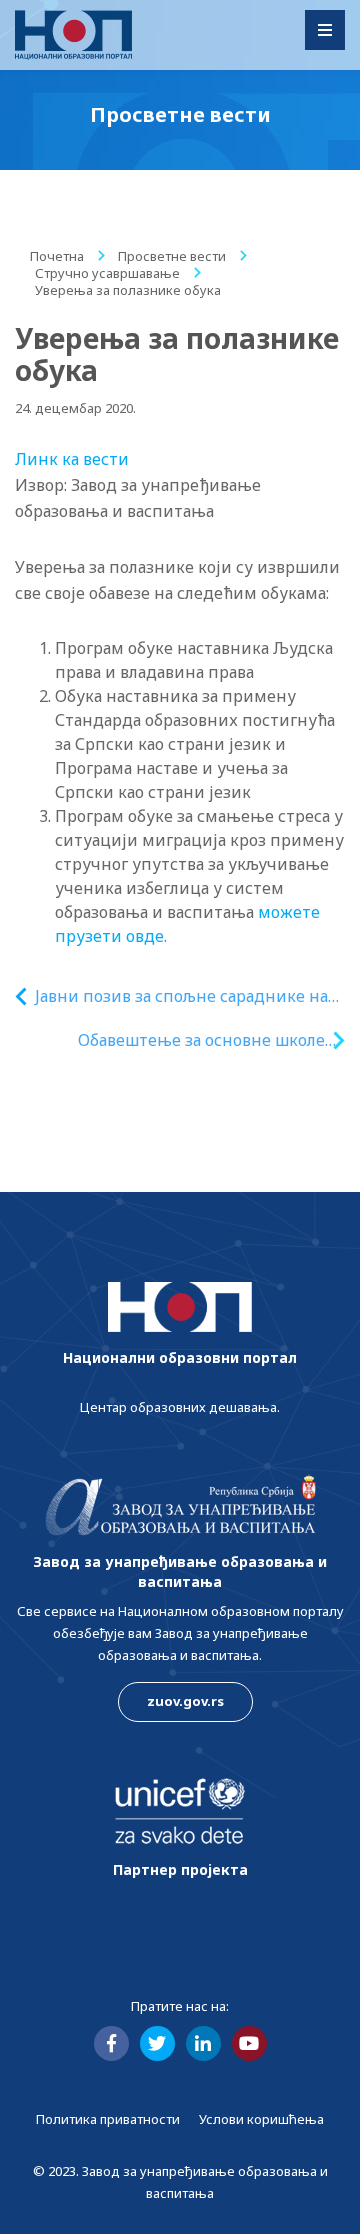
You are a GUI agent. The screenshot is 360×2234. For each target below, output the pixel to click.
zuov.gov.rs (185, 1701)
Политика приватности (108, 2119)
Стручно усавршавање (107, 273)
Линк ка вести (72, 459)
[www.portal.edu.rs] (73, 35)
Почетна (57, 256)
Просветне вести (172, 256)
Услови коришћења (261, 2119)
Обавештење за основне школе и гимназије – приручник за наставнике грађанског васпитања (201, 1040)
